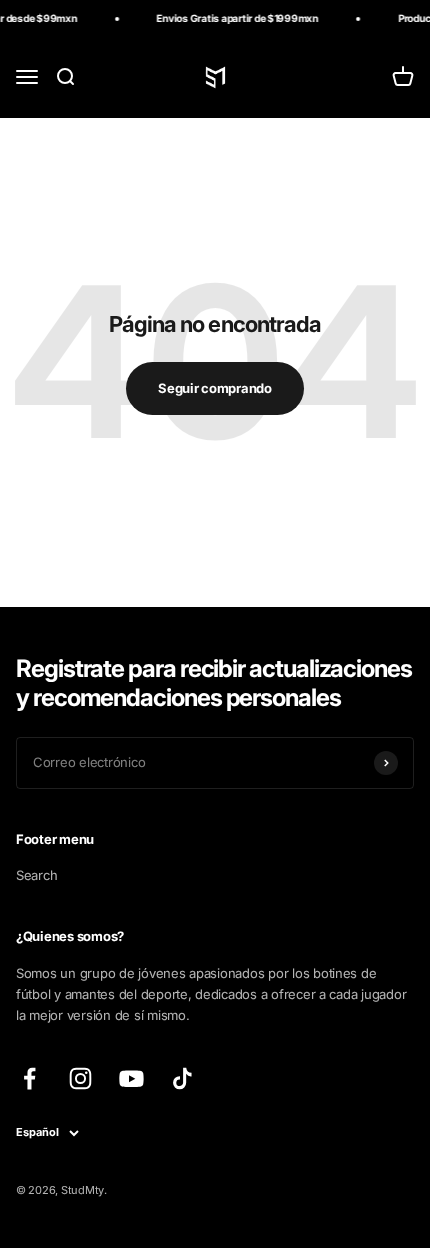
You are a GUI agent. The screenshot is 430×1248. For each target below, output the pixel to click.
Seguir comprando (215, 388)
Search (36, 875)
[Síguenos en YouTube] (131, 1078)
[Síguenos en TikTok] (182, 1078)
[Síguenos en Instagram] (80, 1078)
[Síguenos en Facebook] (29, 1078)
